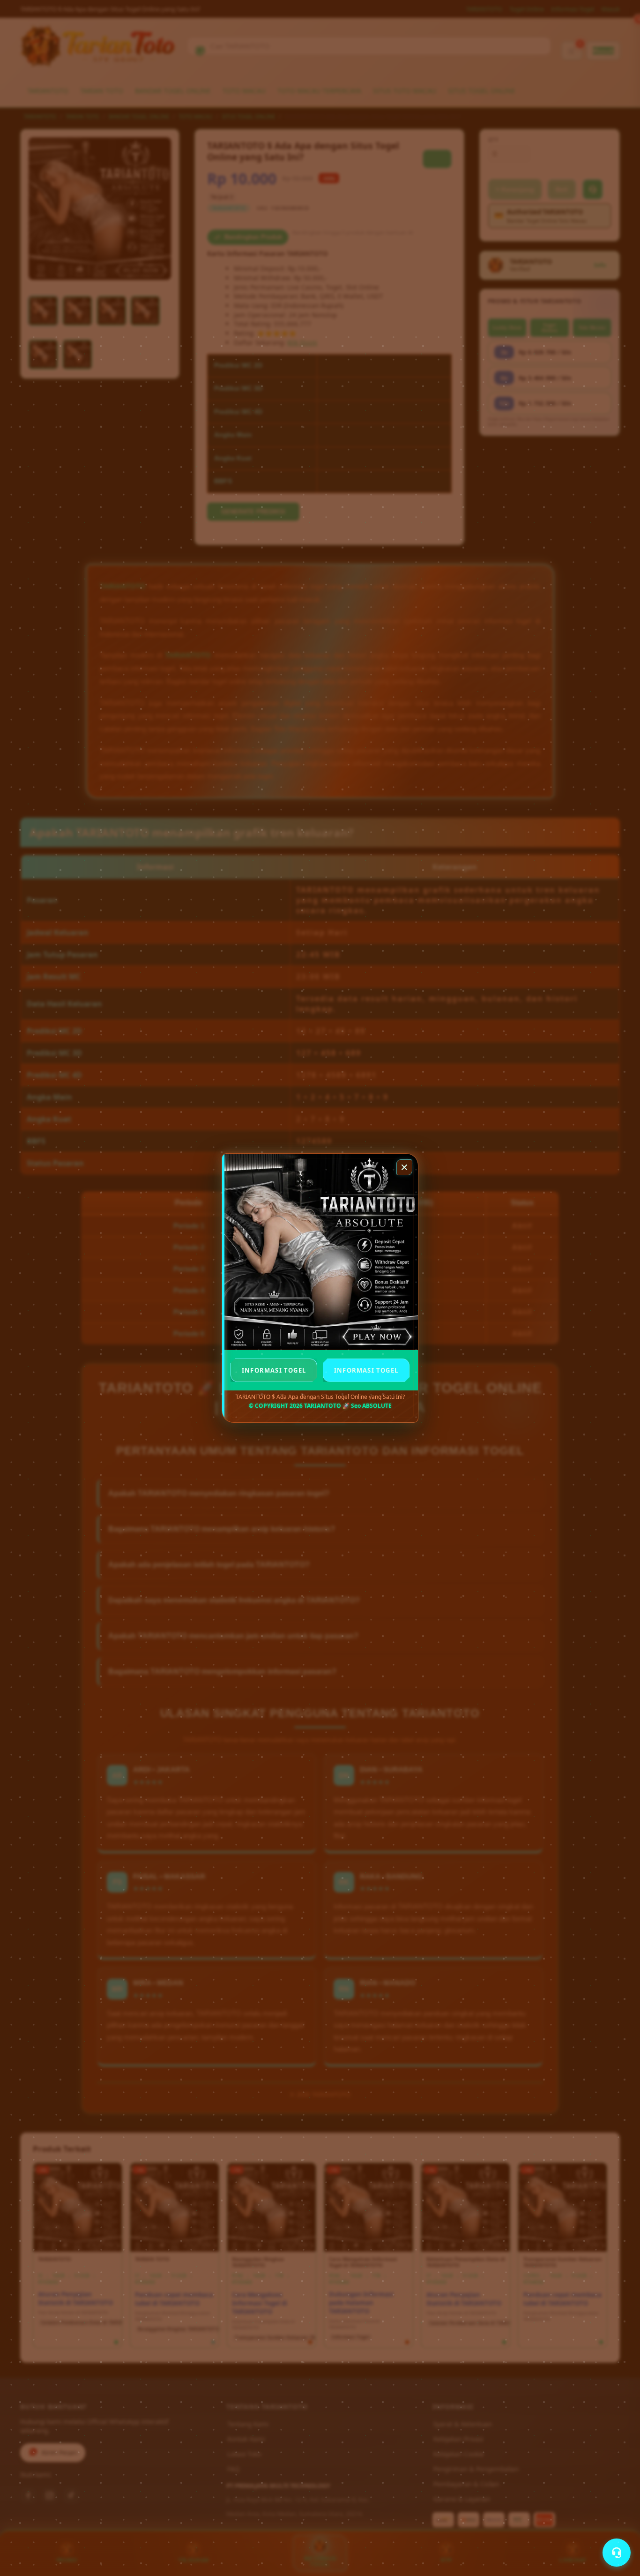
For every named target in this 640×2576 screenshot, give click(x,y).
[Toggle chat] (617, 2553)
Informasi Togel (274, 1370)
